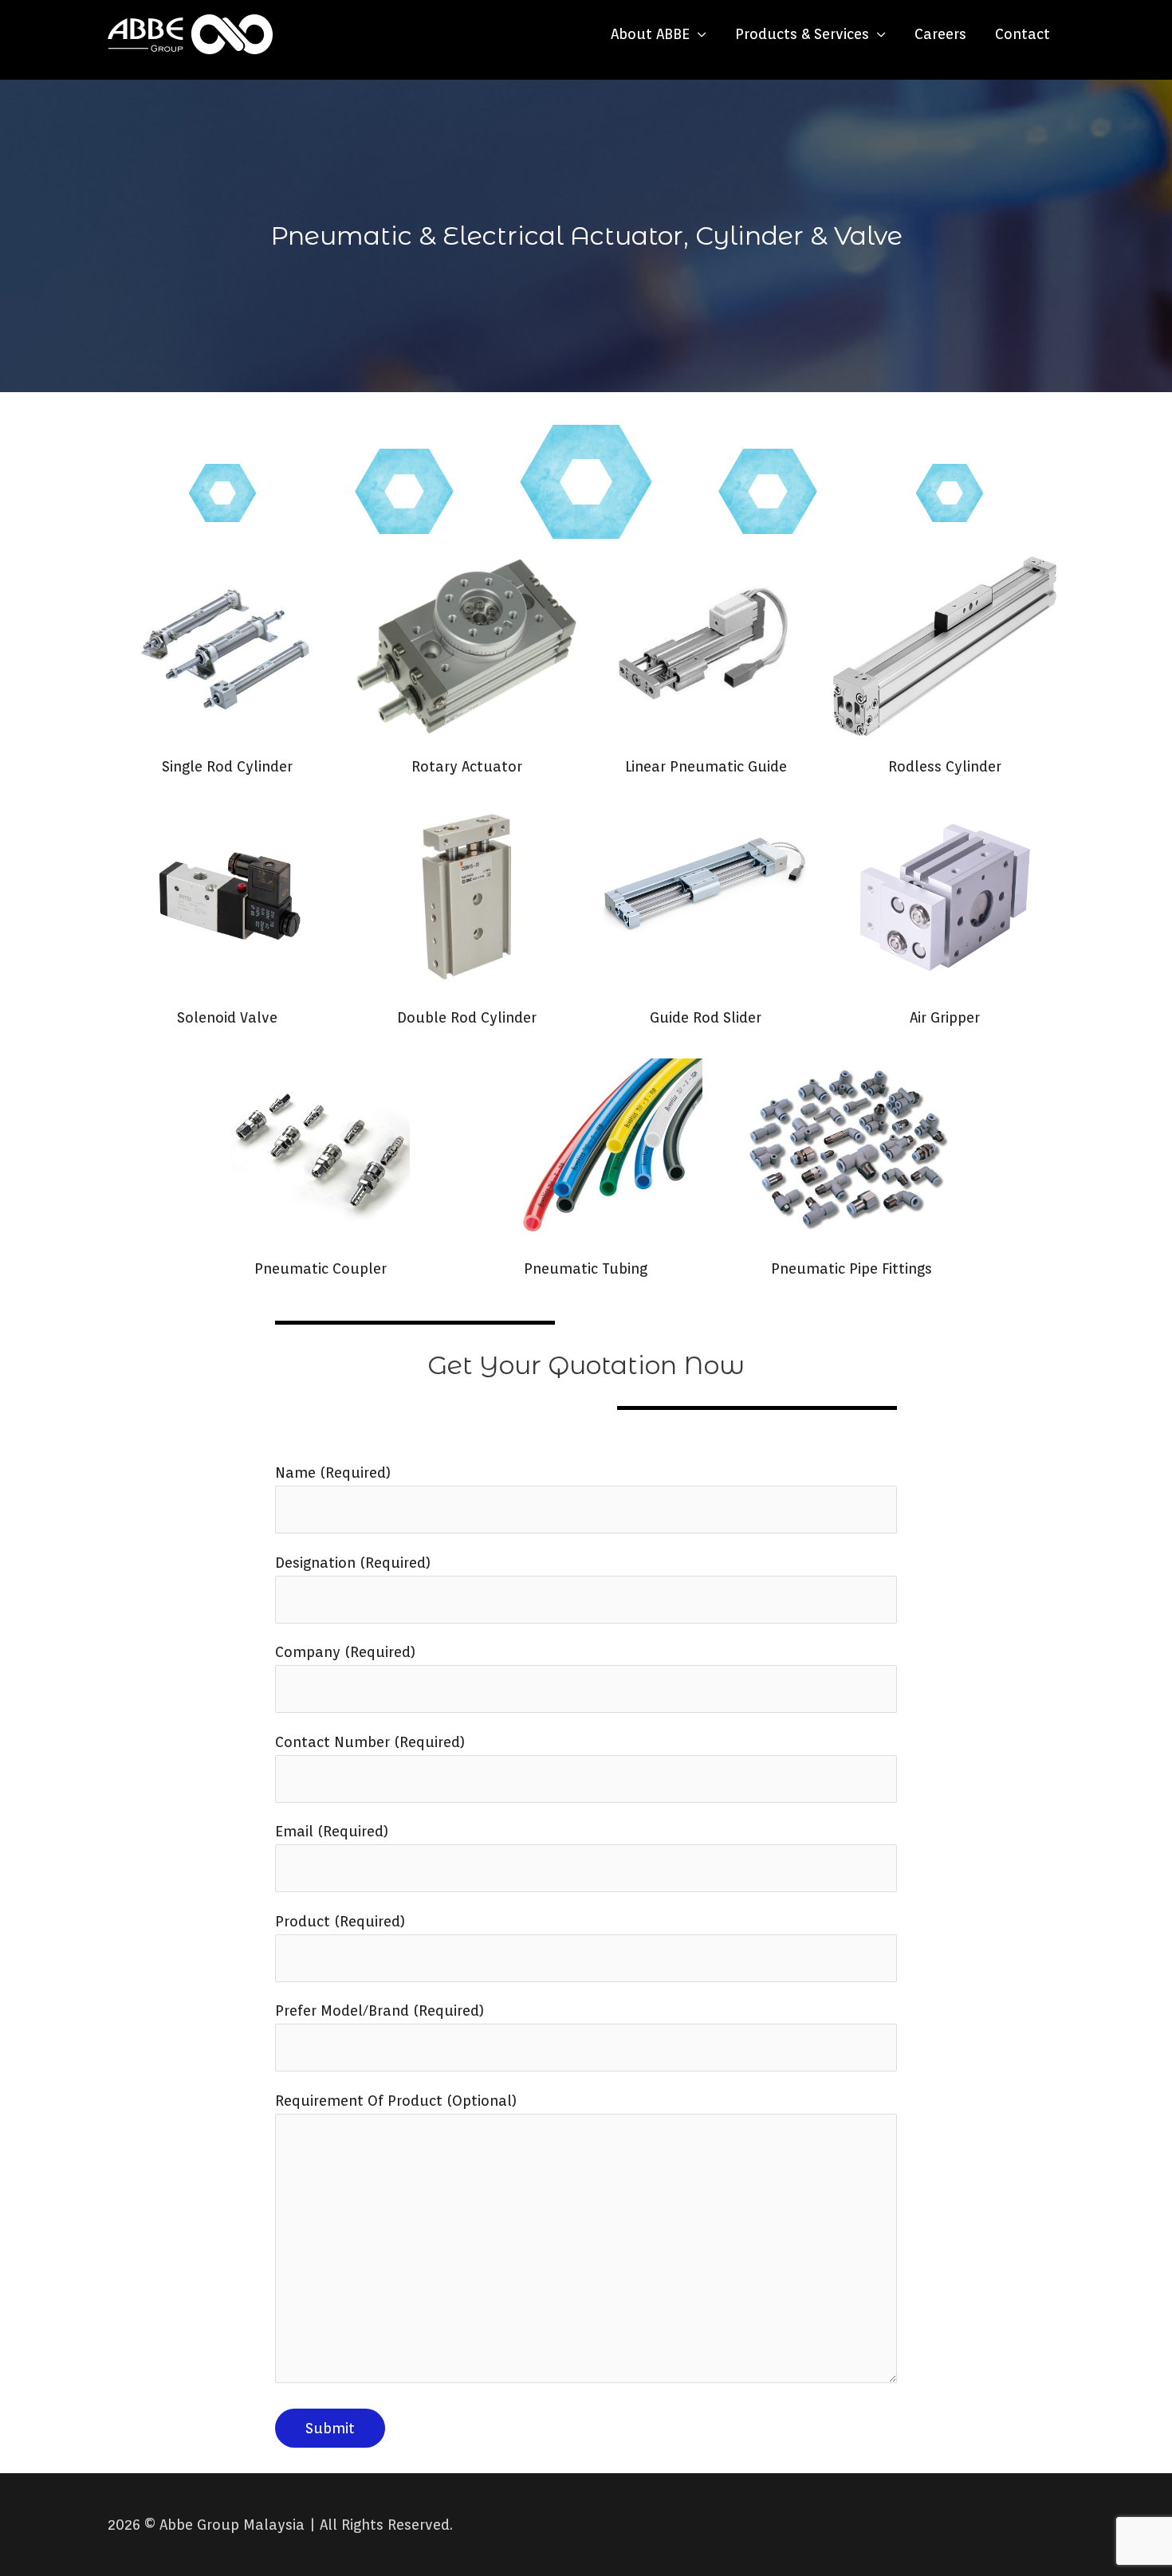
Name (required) (333, 1473)
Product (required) (340, 1921)
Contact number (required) (370, 1742)
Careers (940, 34)
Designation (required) (353, 1563)
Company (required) (345, 1652)
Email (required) (332, 1831)
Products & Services (802, 34)
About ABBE (650, 34)
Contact (1023, 34)
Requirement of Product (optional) (396, 2101)
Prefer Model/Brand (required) (380, 2011)
